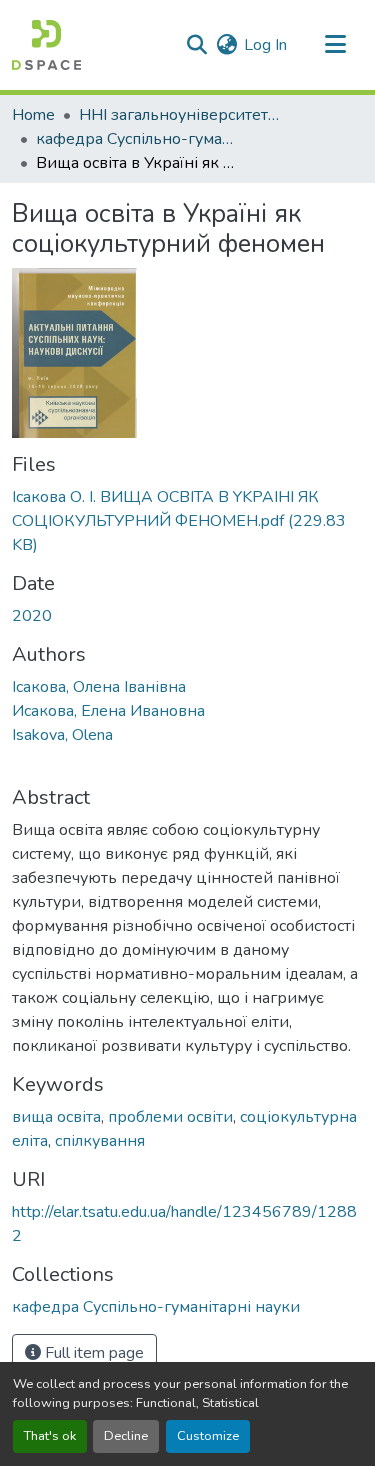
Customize (208, 1436)
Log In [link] (265, 45)
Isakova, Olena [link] (62, 735)
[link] (187, 521)
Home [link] (33, 115)
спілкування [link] (100, 1141)
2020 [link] (32, 616)
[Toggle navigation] (335, 45)
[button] (46, 45)
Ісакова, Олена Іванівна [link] (99, 687)
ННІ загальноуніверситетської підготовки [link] (179, 115)
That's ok (50, 1436)
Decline (126, 1436)
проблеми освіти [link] (170, 1117)
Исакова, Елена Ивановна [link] (108, 711)
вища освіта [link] (56, 1117)
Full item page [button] (92, 1353)
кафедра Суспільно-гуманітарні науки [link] (136, 139)
